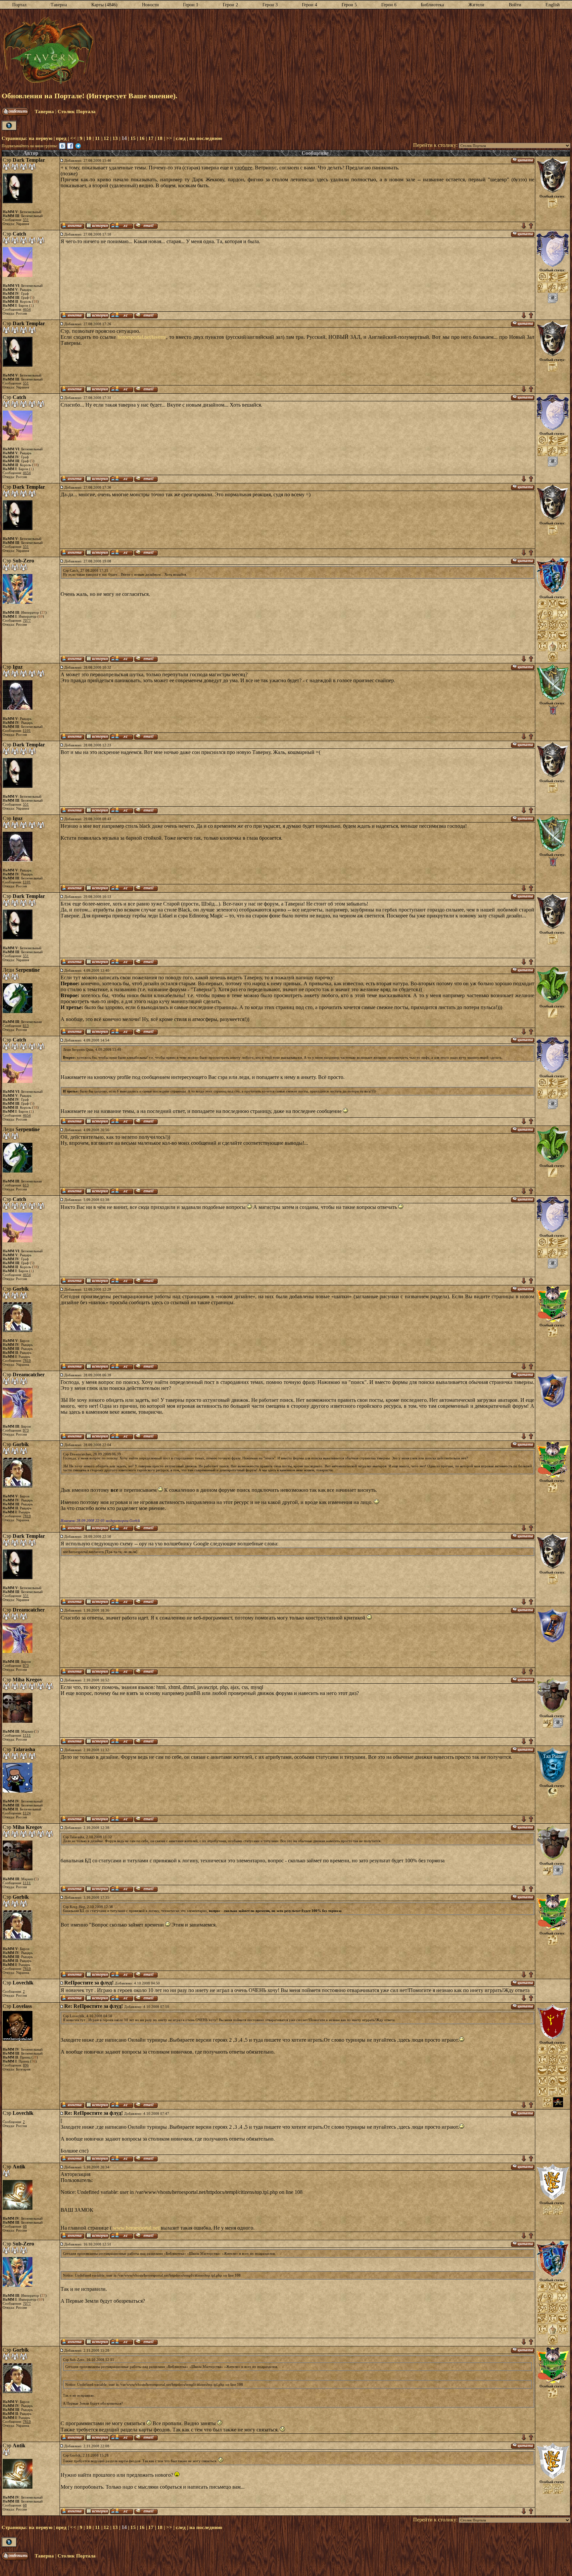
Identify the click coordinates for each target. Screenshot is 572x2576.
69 (41, 616)
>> (169, 138)
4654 (27, 309)
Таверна (59, 5)
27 (43, 612)
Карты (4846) (104, 5)
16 (142, 138)
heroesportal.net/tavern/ (142, 337)
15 (133, 138)
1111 (27, 1735)
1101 (27, 731)
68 (25, 2226)
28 (35, 2057)
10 (89, 138)
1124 (27, 1813)
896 (26, 2065)
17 (151, 138)
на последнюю (206, 138)
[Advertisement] (332, 51)
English (553, 5)
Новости (150, 5)
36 (33, 2061)
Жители (476, 5)
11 (97, 138)
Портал (19, 5)
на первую (41, 138)
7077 (27, 620)
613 (26, 1026)
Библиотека (432, 5)
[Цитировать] (523, 160)
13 (115, 138)
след (181, 138)
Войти (515, 5)
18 (160, 138)
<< (73, 138)
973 (26, 1430)
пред (61, 138)
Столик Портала (77, 111)
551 (26, 220)
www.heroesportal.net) (137, 2228)
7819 (27, 1360)
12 (106, 138)
